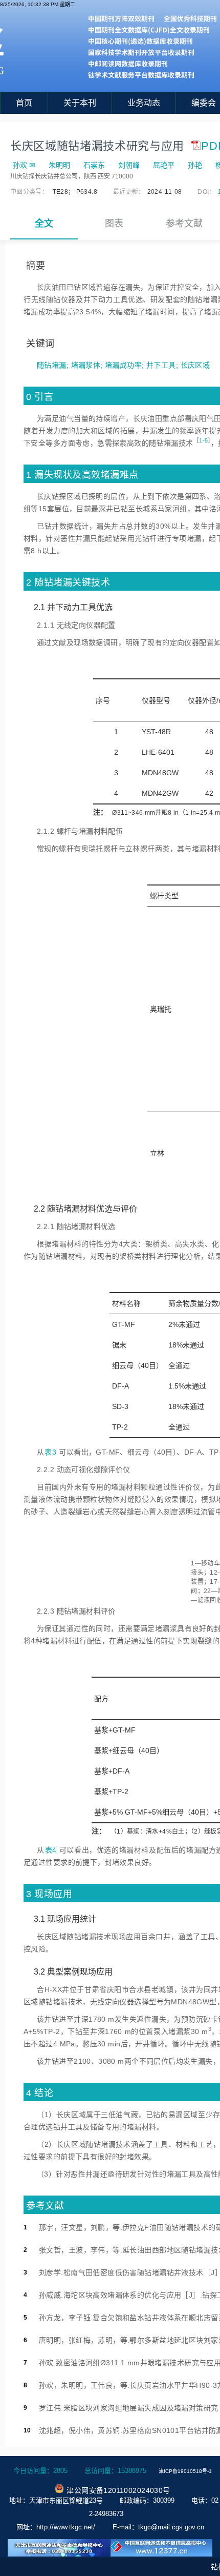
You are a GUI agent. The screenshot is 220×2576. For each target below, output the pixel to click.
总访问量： (115, 2471)
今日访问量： (40, 2471)
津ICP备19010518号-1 (185, 2471)
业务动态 (144, 103)
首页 (24, 103)
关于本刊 (80, 103)
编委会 (204, 103)
